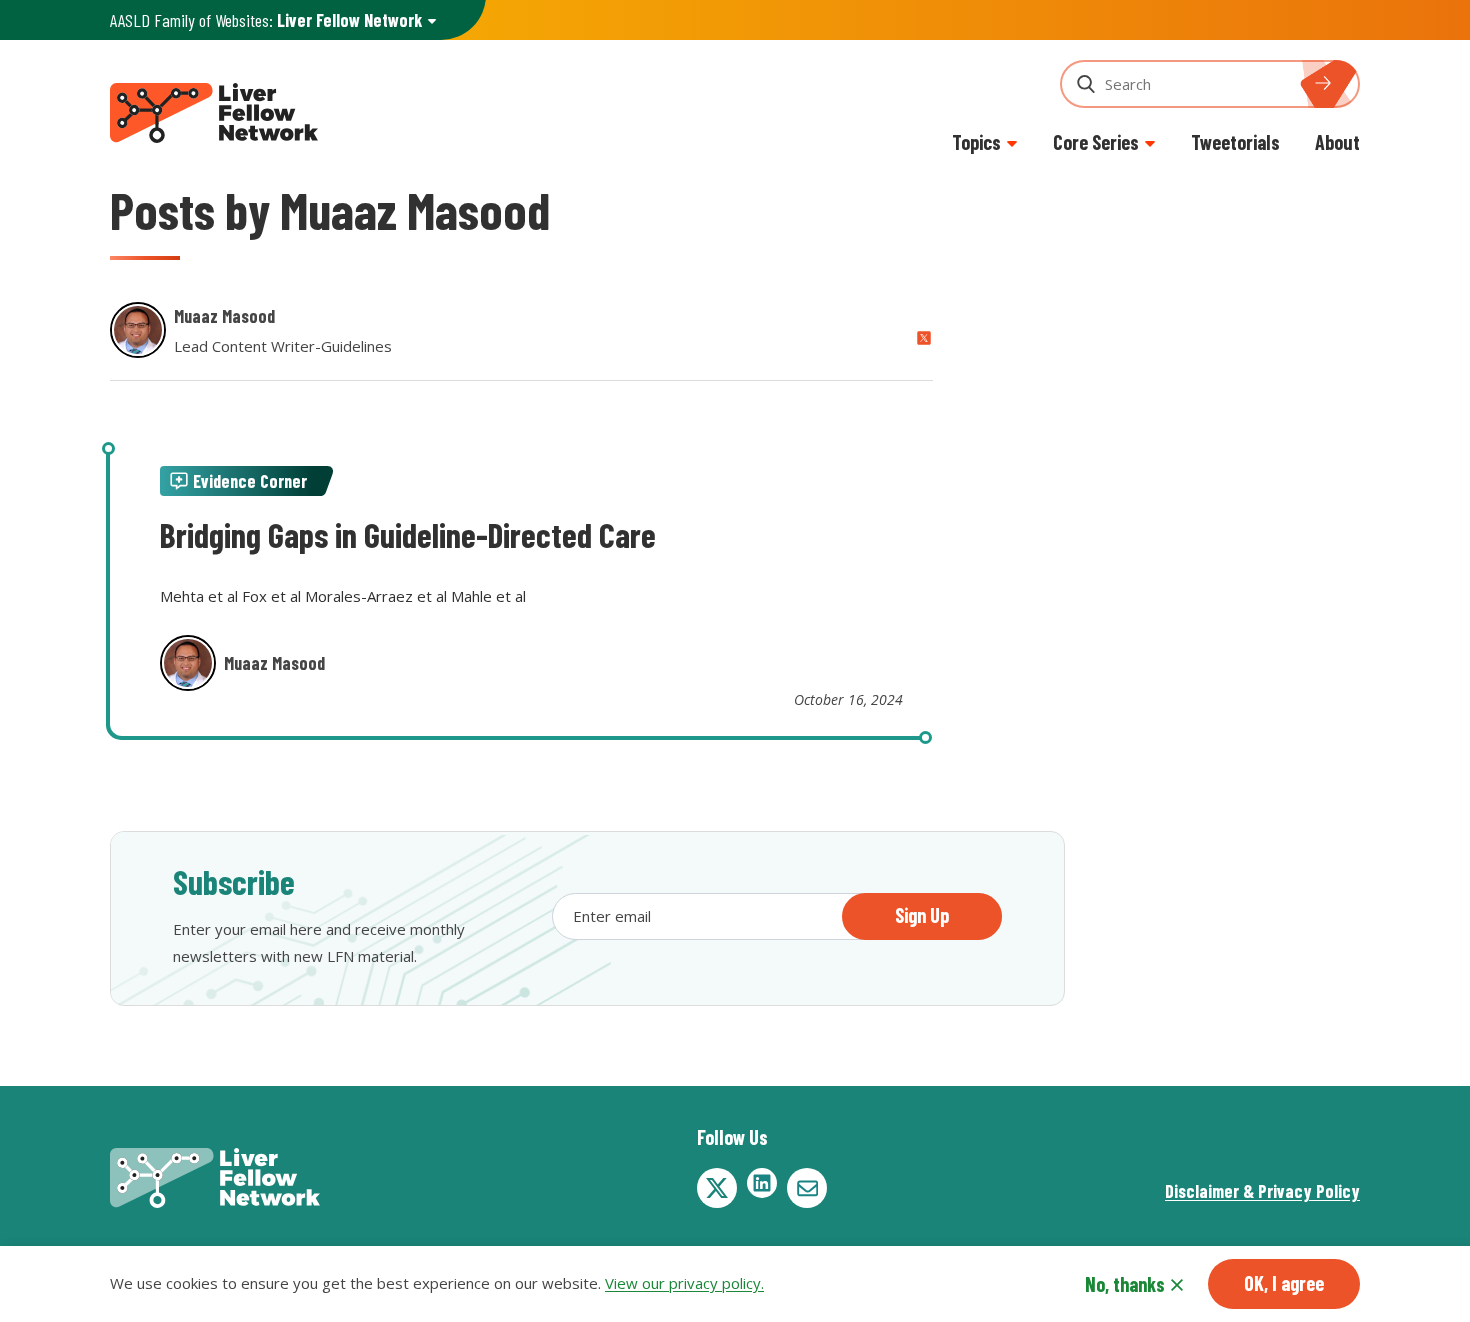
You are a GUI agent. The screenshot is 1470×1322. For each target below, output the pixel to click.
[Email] (807, 1188)
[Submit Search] (1335, 84)
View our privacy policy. (684, 1284)
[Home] (214, 110)
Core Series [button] (1096, 142)
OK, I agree (1284, 1283)
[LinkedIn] (762, 1183)
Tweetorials (1235, 142)
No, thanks (1125, 1284)
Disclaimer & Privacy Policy (1262, 1191)
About (1337, 142)
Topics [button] (976, 142)
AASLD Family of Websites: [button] (266, 20)
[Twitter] (717, 1188)
